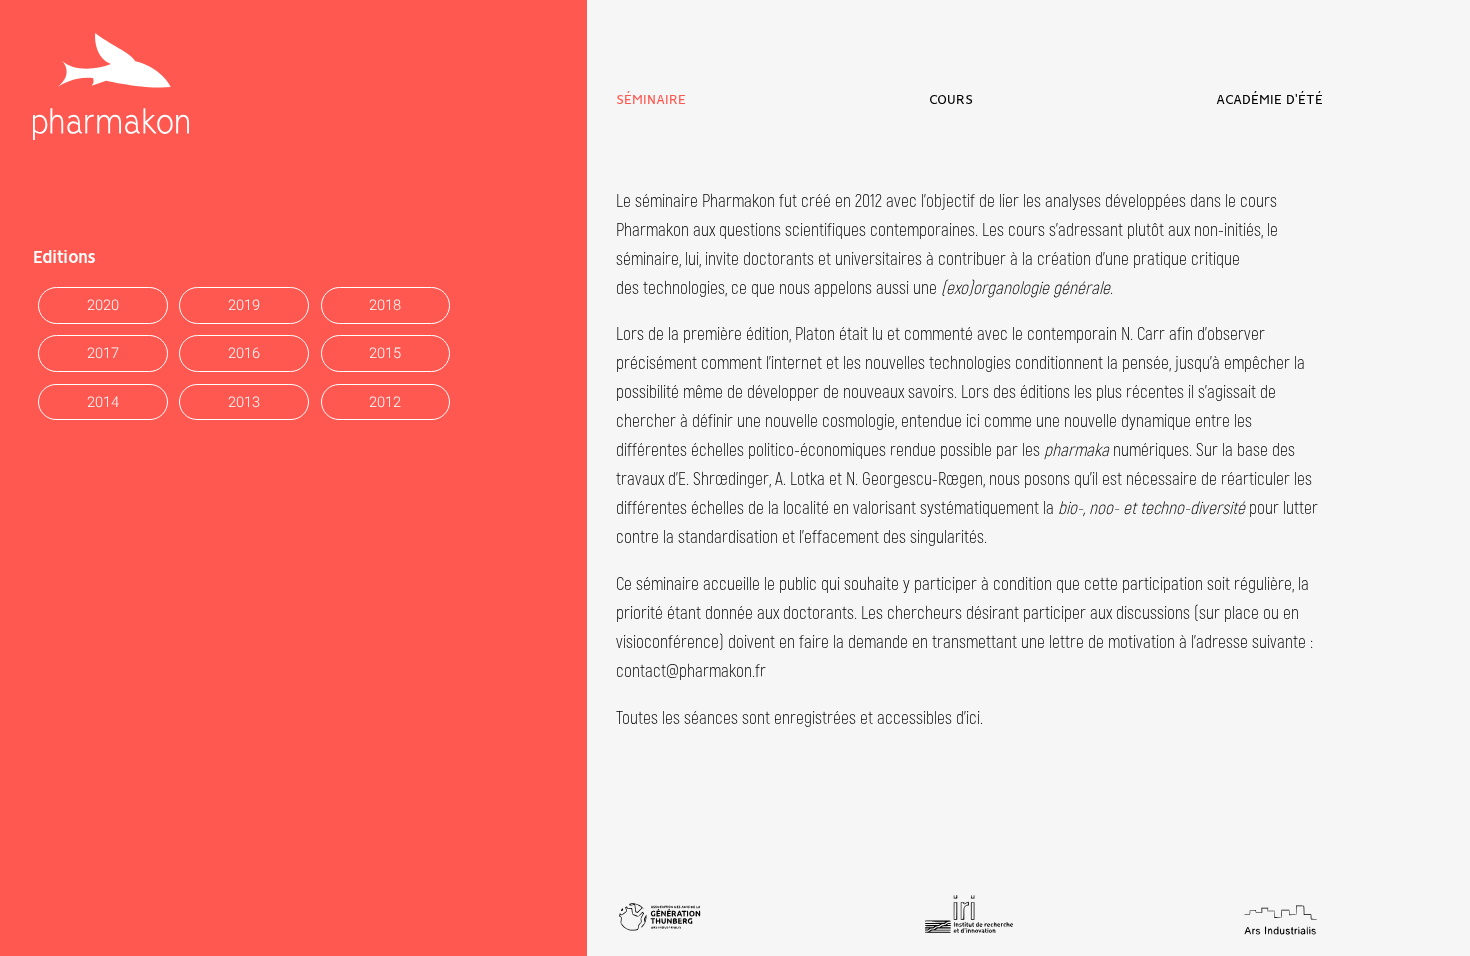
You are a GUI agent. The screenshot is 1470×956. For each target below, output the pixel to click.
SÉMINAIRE (651, 100)
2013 (244, 402)
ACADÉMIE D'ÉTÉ (1269, 100)
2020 (103, 305)
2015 (385, 353)
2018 (385, 305)
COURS (951, 100)
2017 (103, 353)
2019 (244, 305)
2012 (385, 402)
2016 (244, 353)
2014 (103, 402)
